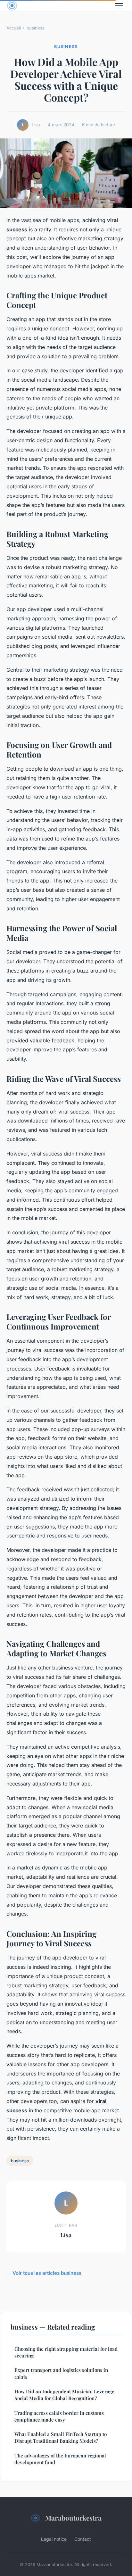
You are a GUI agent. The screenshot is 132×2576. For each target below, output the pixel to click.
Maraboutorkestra (73, 2518)
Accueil (14, 28)
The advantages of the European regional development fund (60, 2459)
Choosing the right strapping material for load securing (66, 2352)
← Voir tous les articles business (44, 2273)
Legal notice (54, 2539)
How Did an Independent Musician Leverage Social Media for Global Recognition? (64, 2395)
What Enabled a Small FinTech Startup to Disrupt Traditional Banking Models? (61, 2437)
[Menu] (119, 6)
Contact (83, 2539)
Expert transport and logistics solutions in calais (61, 2373)
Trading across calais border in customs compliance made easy (59, 2416)
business (36, 28)
